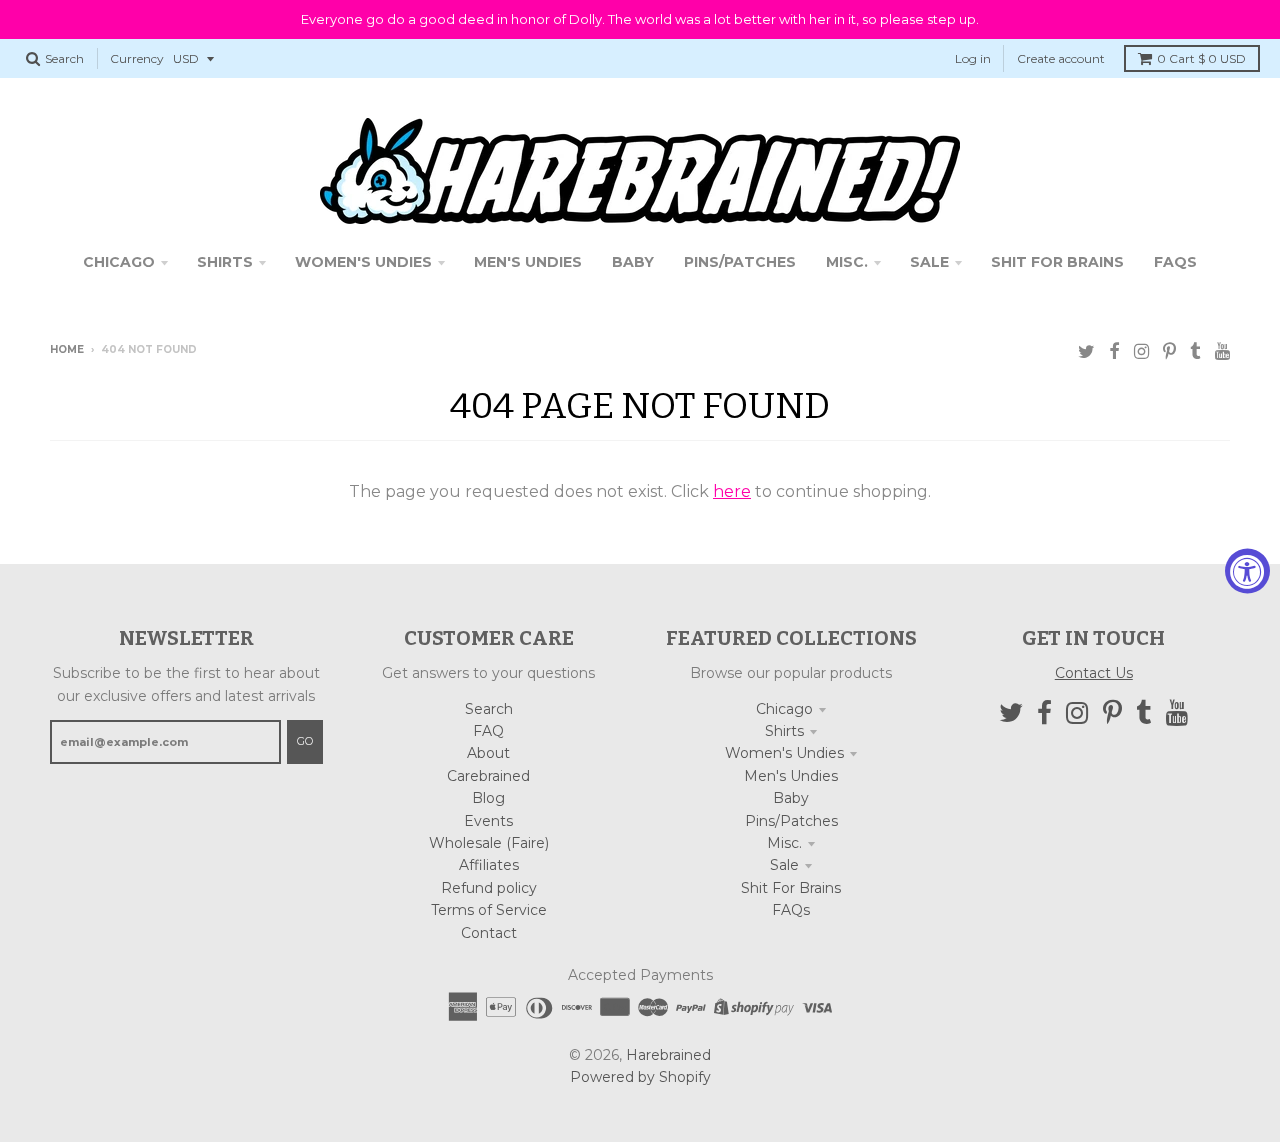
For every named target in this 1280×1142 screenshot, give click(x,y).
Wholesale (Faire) (489, 843)
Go (305, 741)
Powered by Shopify (640, 1077)
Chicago (784, 709)
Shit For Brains (791, 888)
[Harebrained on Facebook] (1114, 351)
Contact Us (1094, 673)
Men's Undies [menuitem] (528, 262)
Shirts (784, 731)
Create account (1061, 58)
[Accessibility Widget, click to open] (1247, 571)
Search (489, 709)
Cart (1201, 58)
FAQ (488, 731)
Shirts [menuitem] (225, 262)
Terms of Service (489, 910)
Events (488, 821)
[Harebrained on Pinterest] (1169, 351)
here (732, 491)
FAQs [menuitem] (1175, 262)
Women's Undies (784, 753)
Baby (791, 798)
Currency (137, 58)
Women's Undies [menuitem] (363, 262)
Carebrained (488, 776)
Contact (489, 933)
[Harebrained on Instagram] (1141, 351)
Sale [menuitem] (929, 262)
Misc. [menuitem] (847, 262)
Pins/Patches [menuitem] (740, 262)
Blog (488, 798)
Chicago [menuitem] (119, 262)
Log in (973, 58)
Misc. (784, 843)
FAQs (791, 910)
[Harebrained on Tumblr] (1195, 351)
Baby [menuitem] (633, 262)
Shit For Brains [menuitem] (1057, 262)
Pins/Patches (791, 821)
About (488, 753)
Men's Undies (791, 776)
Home (67, 349)
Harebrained (668, 1055)
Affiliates (489, 865)
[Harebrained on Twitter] (1086, 351)
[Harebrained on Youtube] (1222, 351)
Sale (784, 865)
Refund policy (489, 888)
